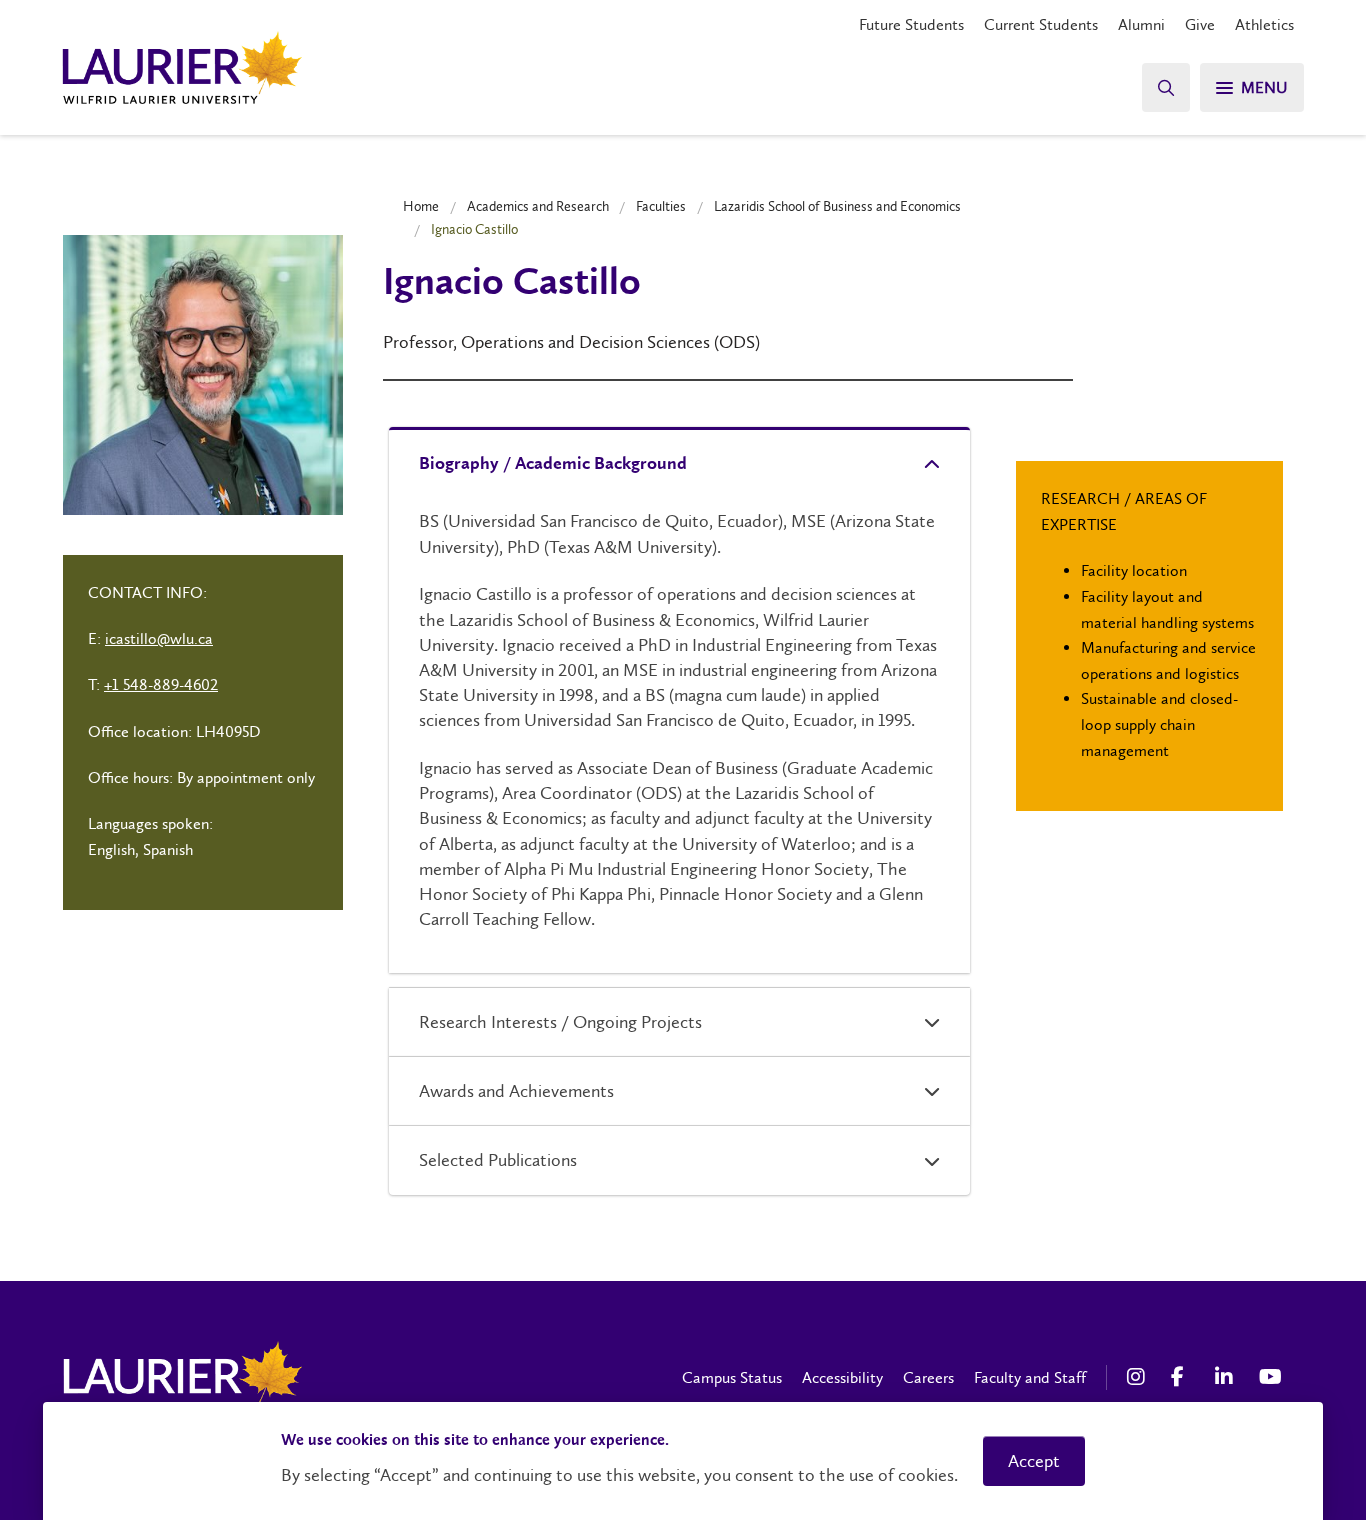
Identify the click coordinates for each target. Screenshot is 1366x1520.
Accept (1034, 1461)
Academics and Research (538, 206)
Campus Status (732, 1377)
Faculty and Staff (1030, 1377)
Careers (928, 1377)
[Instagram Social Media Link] (1139, 1377)
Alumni (1141, 24)
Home (421, 206)
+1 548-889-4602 (161, 684)
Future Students (911, 24)
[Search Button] (1166, 87)
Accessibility (842, 1377)
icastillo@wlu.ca (159, 638)
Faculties (661, 206)
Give (1200, 24)
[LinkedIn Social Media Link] (1227, 1377)
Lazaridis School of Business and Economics (837, 206)
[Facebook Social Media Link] (1183, 1377)
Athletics (1264, 24)
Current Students (1041, 24)
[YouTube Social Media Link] (1271, 1377)
